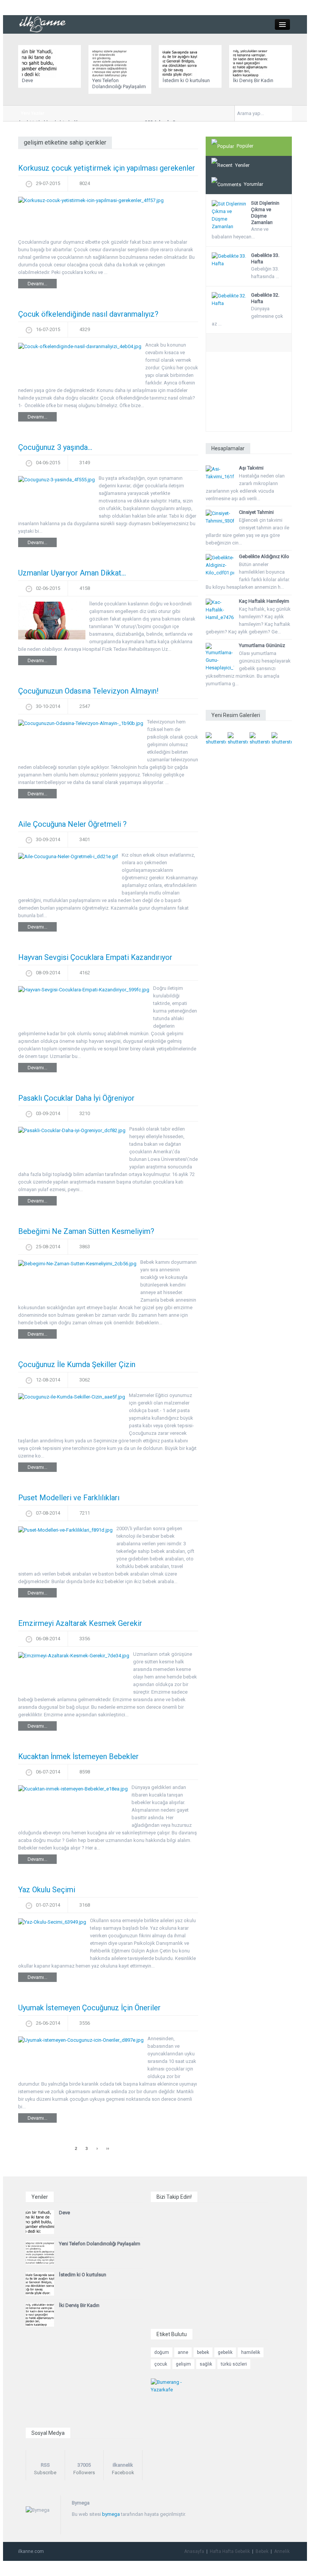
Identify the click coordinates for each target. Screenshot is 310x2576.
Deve (27, 80)
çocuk (161, 2364)
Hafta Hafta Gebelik (230, 2551)
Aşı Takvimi (251, 468)
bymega (111, 2514)
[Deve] (41, 63)
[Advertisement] (249, 394)
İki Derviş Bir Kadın (253, 80)
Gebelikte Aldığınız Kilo (264, 556)
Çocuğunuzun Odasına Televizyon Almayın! (88, 691)
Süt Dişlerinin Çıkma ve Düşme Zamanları (265, 213)
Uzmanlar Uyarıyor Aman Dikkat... (72, 573)
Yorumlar (253, 184)
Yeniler (242, 165)
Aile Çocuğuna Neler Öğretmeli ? (72, 824)
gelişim (183, 2364)
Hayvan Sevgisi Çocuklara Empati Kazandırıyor (95, 957)
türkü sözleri (234, 2364)
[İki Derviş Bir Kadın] (252, 63)
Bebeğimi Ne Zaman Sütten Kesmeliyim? (86, 1231)
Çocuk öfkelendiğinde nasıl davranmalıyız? (88, 314)
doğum (162, 2352)
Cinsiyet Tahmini (256, 512)
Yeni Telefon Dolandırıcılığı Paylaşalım (119, 83)
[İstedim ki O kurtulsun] (182, 63)
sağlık (206, 2364)
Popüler (245, 146)
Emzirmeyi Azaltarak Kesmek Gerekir (80, 1623)
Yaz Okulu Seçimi (47, 1890)
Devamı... (37, 284)
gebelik (225, 2352)
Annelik (282, 2551)
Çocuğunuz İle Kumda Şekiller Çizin (77, 1364)
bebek (203, 2352)
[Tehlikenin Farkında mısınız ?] (238, 739)
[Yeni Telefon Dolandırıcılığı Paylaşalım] (111, 63)
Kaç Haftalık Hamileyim (264, 601)
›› (108, 2148)
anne (183, 2352)
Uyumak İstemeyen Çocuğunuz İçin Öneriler (89, 2008)
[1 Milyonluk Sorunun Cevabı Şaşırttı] (260, 739)
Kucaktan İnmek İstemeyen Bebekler (78, 1756)
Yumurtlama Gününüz (262, 645)
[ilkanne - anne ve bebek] (43, 24)
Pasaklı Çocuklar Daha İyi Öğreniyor (76, 1098)
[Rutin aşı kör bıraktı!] (216, 739)
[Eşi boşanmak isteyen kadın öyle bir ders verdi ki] (282, 739)
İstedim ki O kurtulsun (186, 80)
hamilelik (251, 2352)
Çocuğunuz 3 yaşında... (55, 447)
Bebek (262, 2551)
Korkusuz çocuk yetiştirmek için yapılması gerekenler (107, 168)
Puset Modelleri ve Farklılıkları (69, 1498)
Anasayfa (194, 2551)
